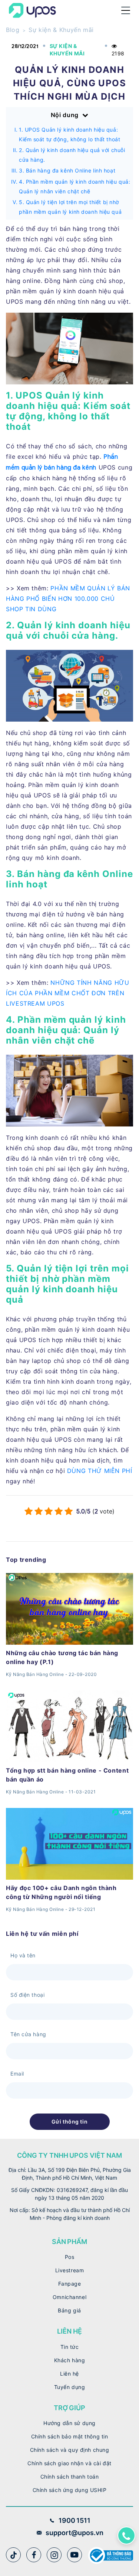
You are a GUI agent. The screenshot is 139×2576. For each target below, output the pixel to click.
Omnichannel (69, 2297)
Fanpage (70, 2284)
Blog (13, 30)
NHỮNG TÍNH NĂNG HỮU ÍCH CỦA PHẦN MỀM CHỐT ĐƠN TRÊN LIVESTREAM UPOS (68, 993)
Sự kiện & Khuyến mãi (61, 30)
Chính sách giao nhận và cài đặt (69, 2463)
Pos (70, 2257)
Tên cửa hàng (28, 2034)
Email (17, 2074)
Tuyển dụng (70, 2387)
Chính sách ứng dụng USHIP (70, 2490)
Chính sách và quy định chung (70, 2450)
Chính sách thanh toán (70, 2477)
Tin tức (70, 2347)
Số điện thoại (27, 1995)
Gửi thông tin (69, 2122)
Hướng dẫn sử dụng (69, 2423)
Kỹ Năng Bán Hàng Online (35, 1674)
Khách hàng (70, 2360)
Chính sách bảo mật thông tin (70, 2436)
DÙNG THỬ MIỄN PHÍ (100, 1471)
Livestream (70, 2270)
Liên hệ (69, 2374)
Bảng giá (69, 2310)
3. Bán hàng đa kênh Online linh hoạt (67, 170)
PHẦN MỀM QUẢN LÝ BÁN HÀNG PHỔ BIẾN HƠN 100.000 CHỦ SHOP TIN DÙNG (68, 599)
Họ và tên (23, 1955)
